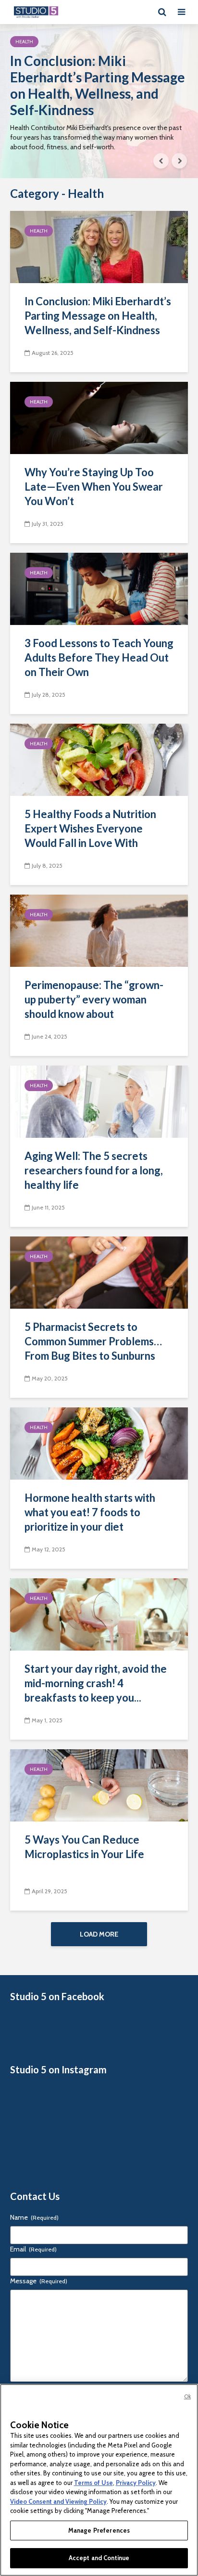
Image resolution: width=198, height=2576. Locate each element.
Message (39, 2281)
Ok (187, 2396)
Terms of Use (93, 2483)
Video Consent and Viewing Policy (58, 2501)
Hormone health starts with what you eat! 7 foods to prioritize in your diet (90, 1512)
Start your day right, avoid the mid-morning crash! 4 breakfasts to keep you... (96, 1683)
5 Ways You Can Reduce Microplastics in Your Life (84, 1847)
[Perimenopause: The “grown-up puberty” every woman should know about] (99, 930)
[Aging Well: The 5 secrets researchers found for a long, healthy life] (99, 1101)
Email (33, 2249)
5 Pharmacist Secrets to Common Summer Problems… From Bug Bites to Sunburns (93, 1341)
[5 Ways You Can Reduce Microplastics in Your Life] (99, 1785)
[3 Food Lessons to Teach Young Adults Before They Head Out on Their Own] (99, 588)
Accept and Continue (99, 2558)
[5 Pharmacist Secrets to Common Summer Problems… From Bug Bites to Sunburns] (99, 1272)
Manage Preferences (99, 2530)
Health (24, 42)
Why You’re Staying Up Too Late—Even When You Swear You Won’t (94, 487)
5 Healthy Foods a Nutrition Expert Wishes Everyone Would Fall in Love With (90, 828)
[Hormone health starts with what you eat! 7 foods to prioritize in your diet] (99, 1443)
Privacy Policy (136, 2483)
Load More (99, 1934)
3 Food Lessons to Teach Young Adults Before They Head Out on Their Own (99, 657)
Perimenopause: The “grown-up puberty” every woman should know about (94, 999)
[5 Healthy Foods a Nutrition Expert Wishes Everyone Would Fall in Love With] (99, 759)
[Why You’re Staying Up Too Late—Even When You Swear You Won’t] (99, 417)
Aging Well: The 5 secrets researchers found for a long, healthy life (94, 1170)
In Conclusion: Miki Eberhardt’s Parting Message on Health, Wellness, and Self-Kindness (98, 85)
